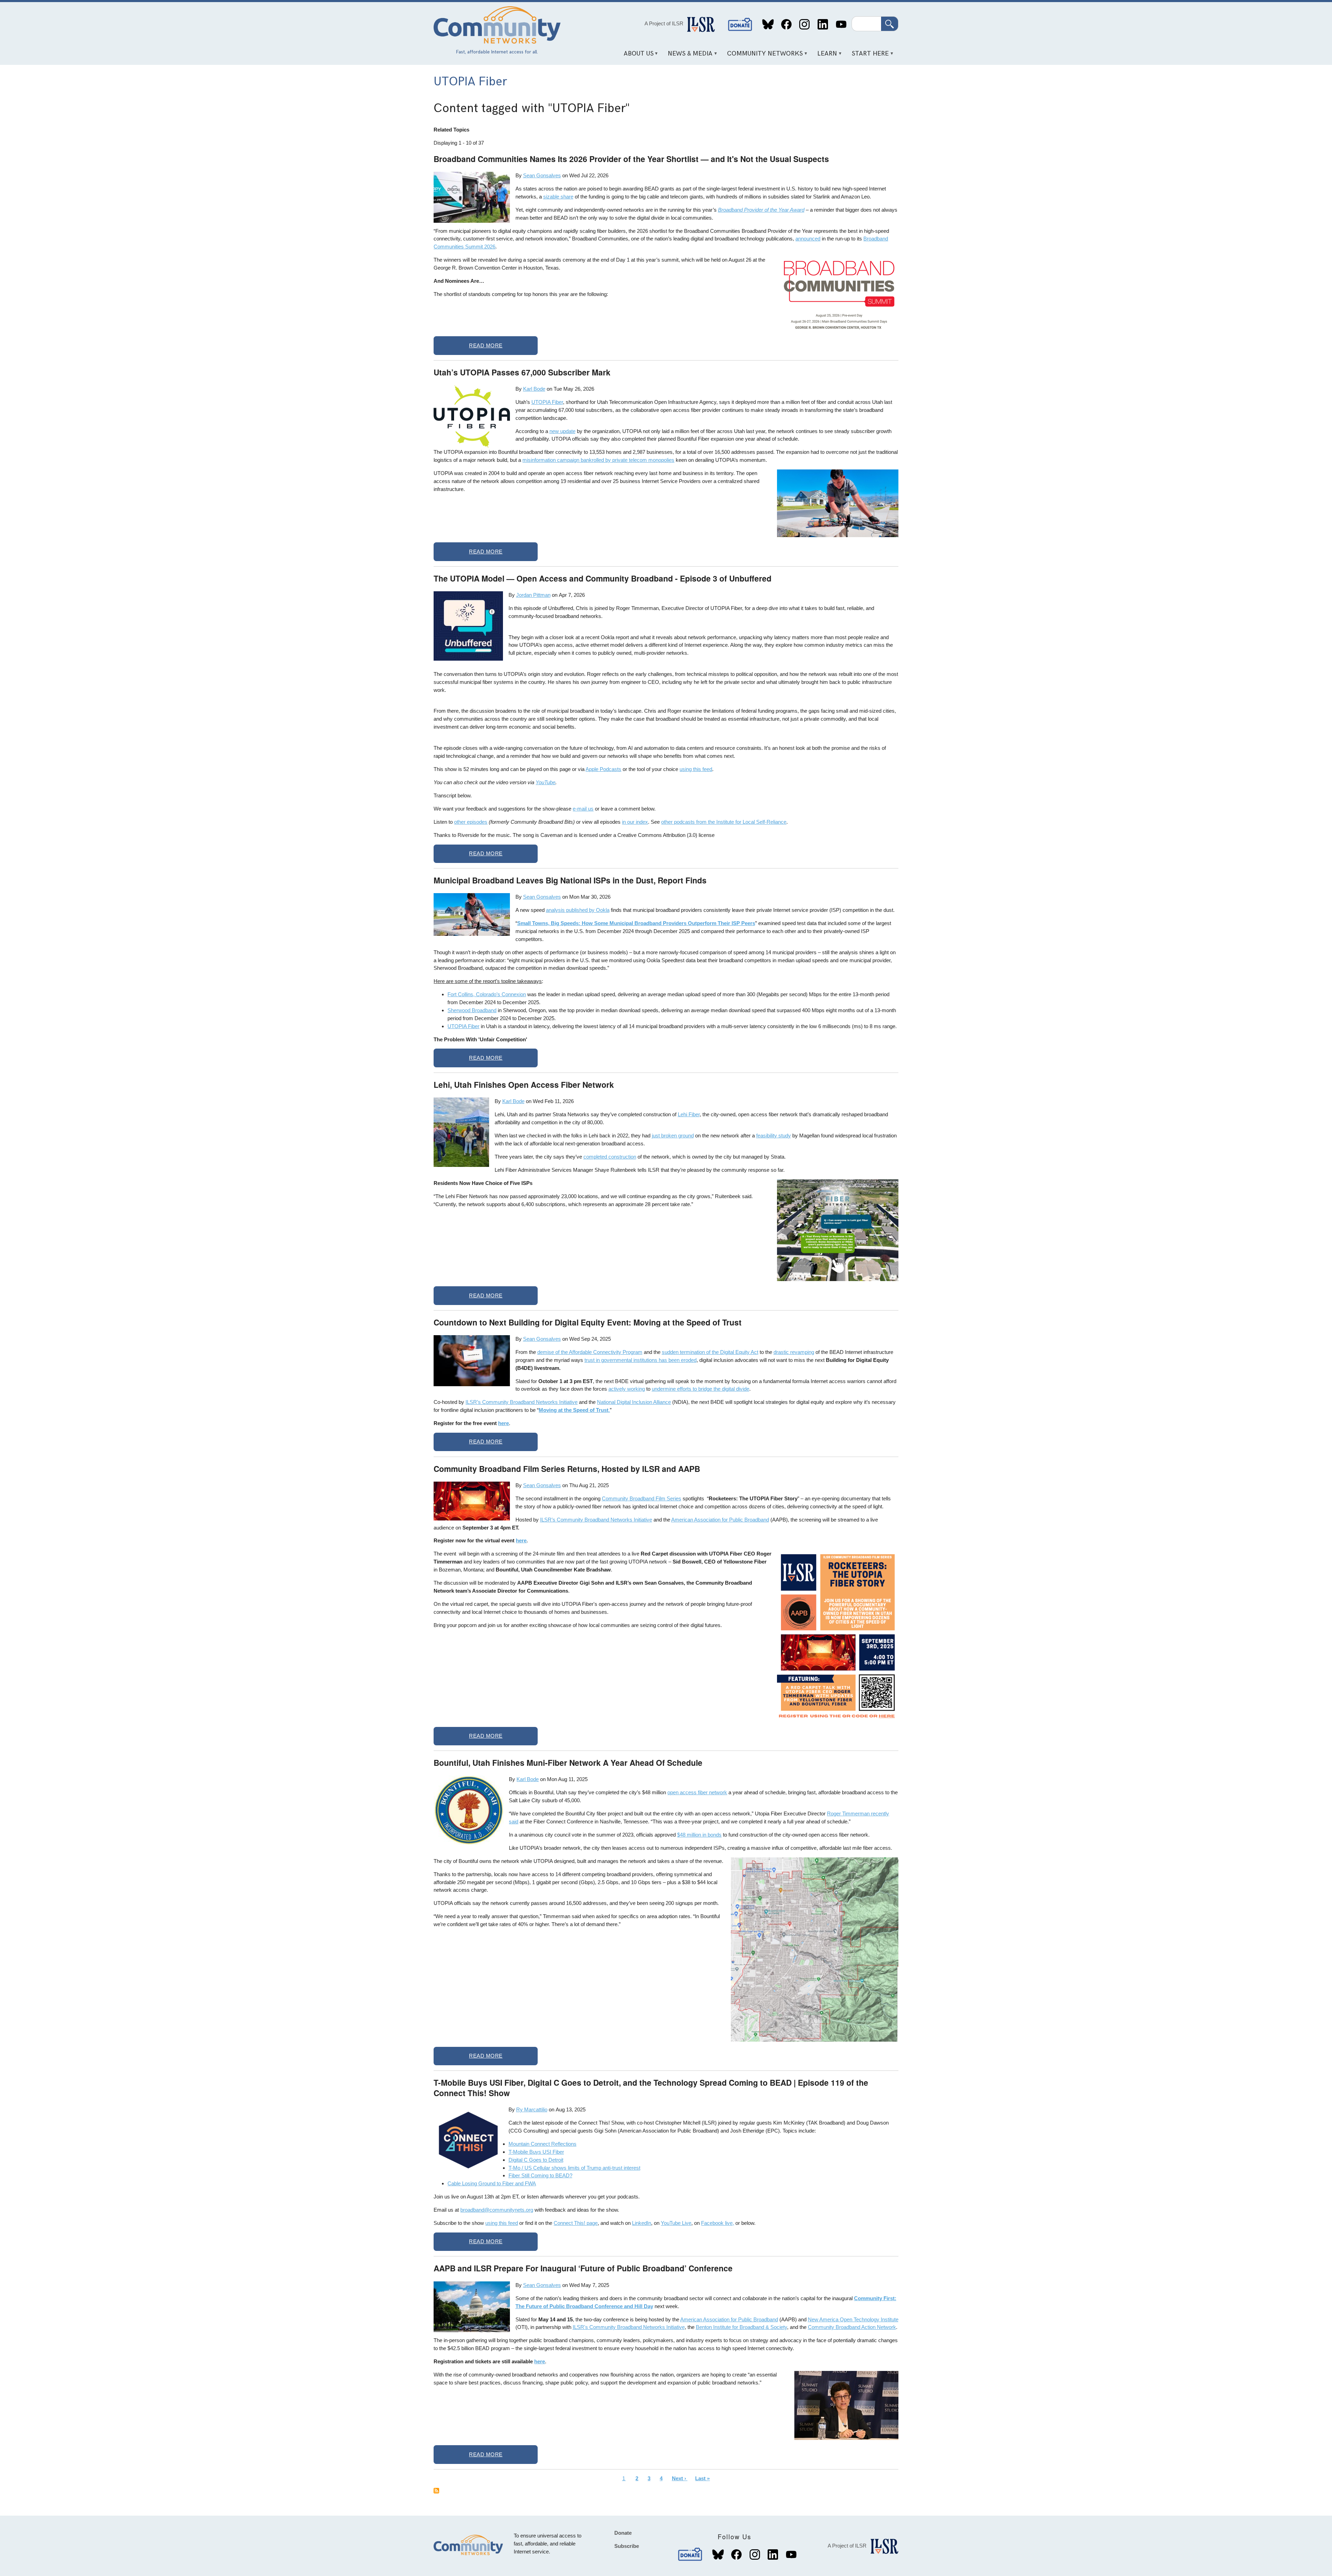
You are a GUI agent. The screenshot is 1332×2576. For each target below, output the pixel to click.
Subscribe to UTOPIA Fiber (436, 2491)
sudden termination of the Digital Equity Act (710, 1352)
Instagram (805, 24)
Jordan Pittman (533, 595)
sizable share (558, 197)
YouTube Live (676, 2223)
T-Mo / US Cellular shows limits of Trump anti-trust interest (574, 2168)
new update (562, 431)
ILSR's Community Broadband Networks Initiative (629, 2327)
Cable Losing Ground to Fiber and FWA (492, 2183)
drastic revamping (794, 1352)
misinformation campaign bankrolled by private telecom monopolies (598, 460)
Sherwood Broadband (472, 1010)
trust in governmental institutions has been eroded (641, 1360)
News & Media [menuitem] (688, 56)
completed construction (610, 1157)
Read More (486, 345)
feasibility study (774, 1136)
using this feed (696, 769)
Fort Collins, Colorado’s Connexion (487, 994)
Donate (740, 24)
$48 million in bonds (699, 1835)
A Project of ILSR (664, 23)
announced (808, 239)
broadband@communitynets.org (497, 2210)
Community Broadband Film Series (642, 1498)
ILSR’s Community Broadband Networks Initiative (522, 1402)
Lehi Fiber (689, 1114)
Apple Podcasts (603, 769)
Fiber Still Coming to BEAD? (540, 2175)
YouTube (841, 24)
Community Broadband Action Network (852, 2327)
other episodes (471, 822)
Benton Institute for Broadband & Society (741, 2327)
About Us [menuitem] (636, 56)
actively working (627, 1389)
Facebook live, (718, 2223)
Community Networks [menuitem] (763, 56)
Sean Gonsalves (542, 175)
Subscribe (627, 2546)
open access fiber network (697, 1792)
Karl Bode (534, 389)
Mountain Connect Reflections (543, 2144)
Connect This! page (576, 2223)
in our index (635, 822)
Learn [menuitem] (825, 56)
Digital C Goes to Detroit (536, 2160)
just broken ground (673, 1136)
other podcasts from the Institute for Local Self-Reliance (724, 822)
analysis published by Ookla (578, 910)
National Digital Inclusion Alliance (634, 1402)
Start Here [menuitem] (868, 56)
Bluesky (768, 24)
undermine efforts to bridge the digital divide (701, 1389)
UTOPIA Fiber (547, 402)
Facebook (786, 24)
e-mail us (583, 809)
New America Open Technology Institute (853, 2319)
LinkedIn (823, 24)
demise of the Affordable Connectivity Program (590, 1352)
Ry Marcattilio (532, 2109)
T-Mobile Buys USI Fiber (536, 2152)
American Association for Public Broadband (720, 1520)
